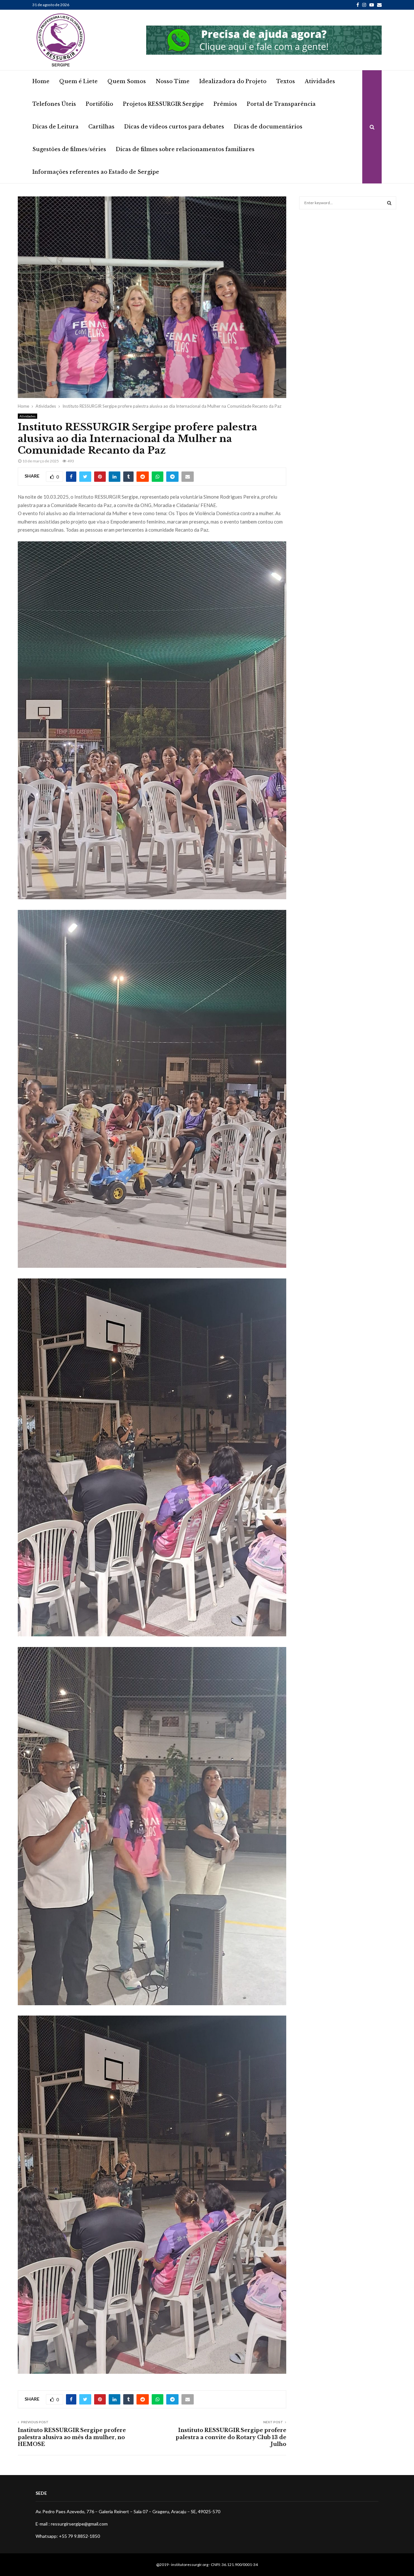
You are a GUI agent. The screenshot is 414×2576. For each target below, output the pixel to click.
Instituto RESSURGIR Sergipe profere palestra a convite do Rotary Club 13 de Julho (231, 2437)
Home (41, 81)
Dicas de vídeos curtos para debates (174, 127)
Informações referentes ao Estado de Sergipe (96, 172)
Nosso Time (173, 81)
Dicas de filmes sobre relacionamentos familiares (185, 149)
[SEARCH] (389, 203)
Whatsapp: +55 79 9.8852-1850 (68, 2536)
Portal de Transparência (281, 104)
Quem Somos (127, 81)
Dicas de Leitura (55, 127)
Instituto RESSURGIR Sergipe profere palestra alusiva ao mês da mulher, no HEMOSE (72, 2437)
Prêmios (225, 104)
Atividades (320, 81)
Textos (286, 81)
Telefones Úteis (54, 104)
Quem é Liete (78, 81)
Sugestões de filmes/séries (69, 149)
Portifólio (99, 104)
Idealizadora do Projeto (233, 81)
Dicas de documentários (268, 127)
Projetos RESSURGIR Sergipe (163, 104)
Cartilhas (101, 127)
